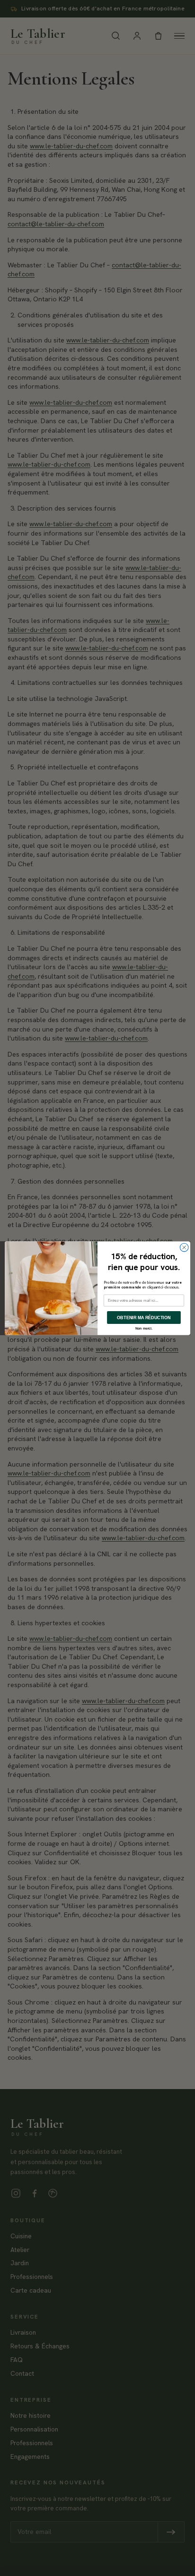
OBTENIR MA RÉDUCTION (144, 1317)
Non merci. (144, 1328)
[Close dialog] (184, 1247)
